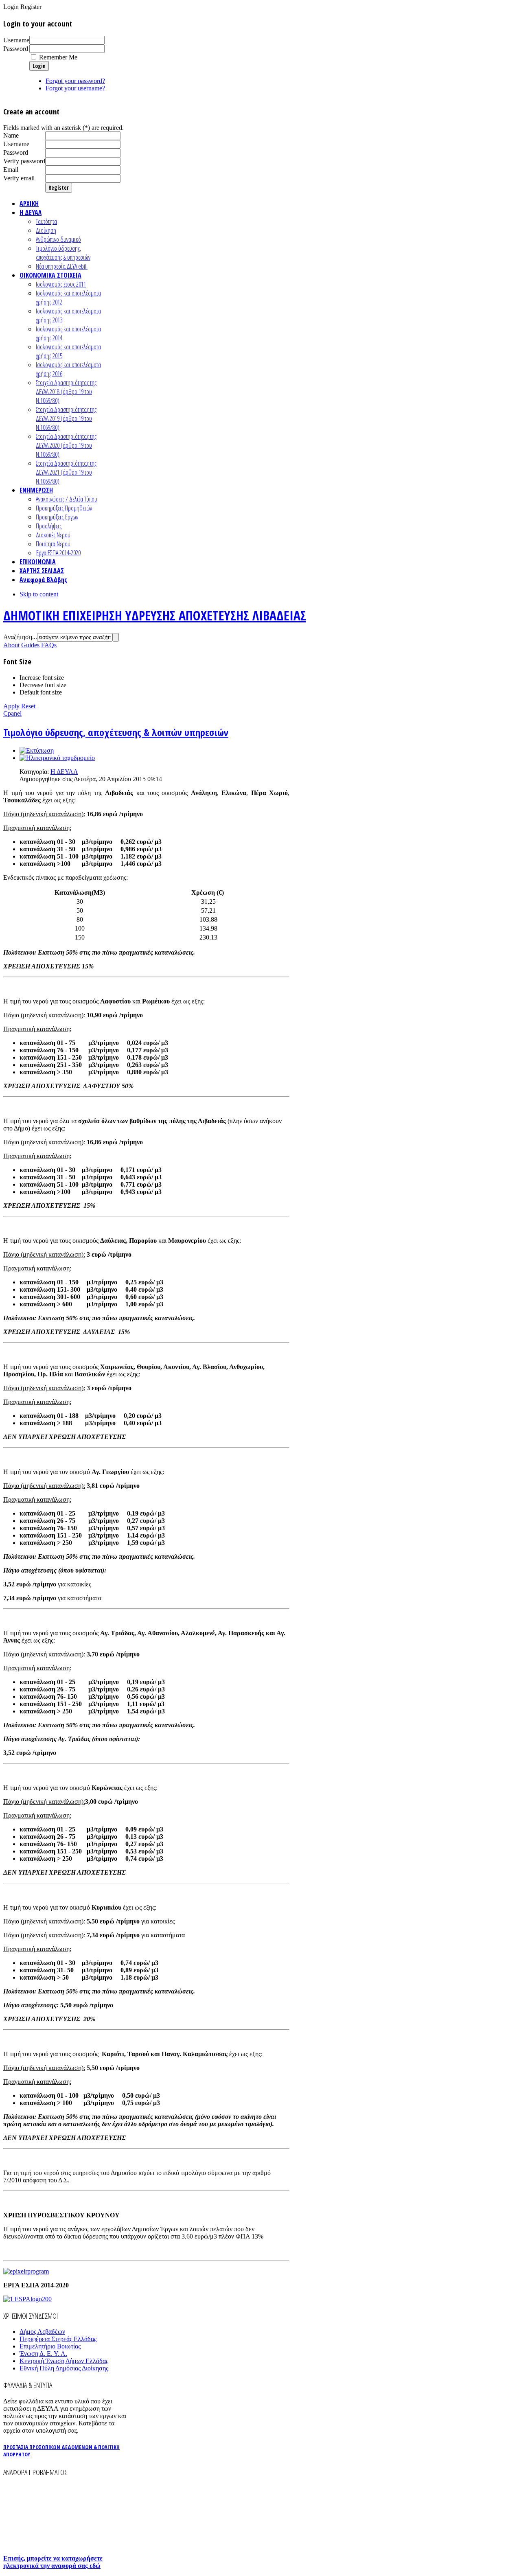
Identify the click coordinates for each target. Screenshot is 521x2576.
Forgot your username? (75, 88)
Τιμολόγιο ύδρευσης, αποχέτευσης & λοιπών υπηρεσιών (116, 732)
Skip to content (39, 594)
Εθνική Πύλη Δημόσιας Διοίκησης (64, 2368)
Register (59, 188)
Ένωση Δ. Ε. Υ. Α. (43, 2354)
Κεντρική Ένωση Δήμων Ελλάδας (64, 2361)
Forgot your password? (75, 81)
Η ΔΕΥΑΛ (64, 772)
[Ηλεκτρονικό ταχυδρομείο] (57, 758)
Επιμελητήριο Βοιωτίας (50, 2346)
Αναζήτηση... (20, 637)
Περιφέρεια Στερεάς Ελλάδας (58, 2339)
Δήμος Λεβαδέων (42, 2332)
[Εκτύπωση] (37, 750)
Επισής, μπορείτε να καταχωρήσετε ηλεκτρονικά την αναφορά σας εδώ (53, 2562)
